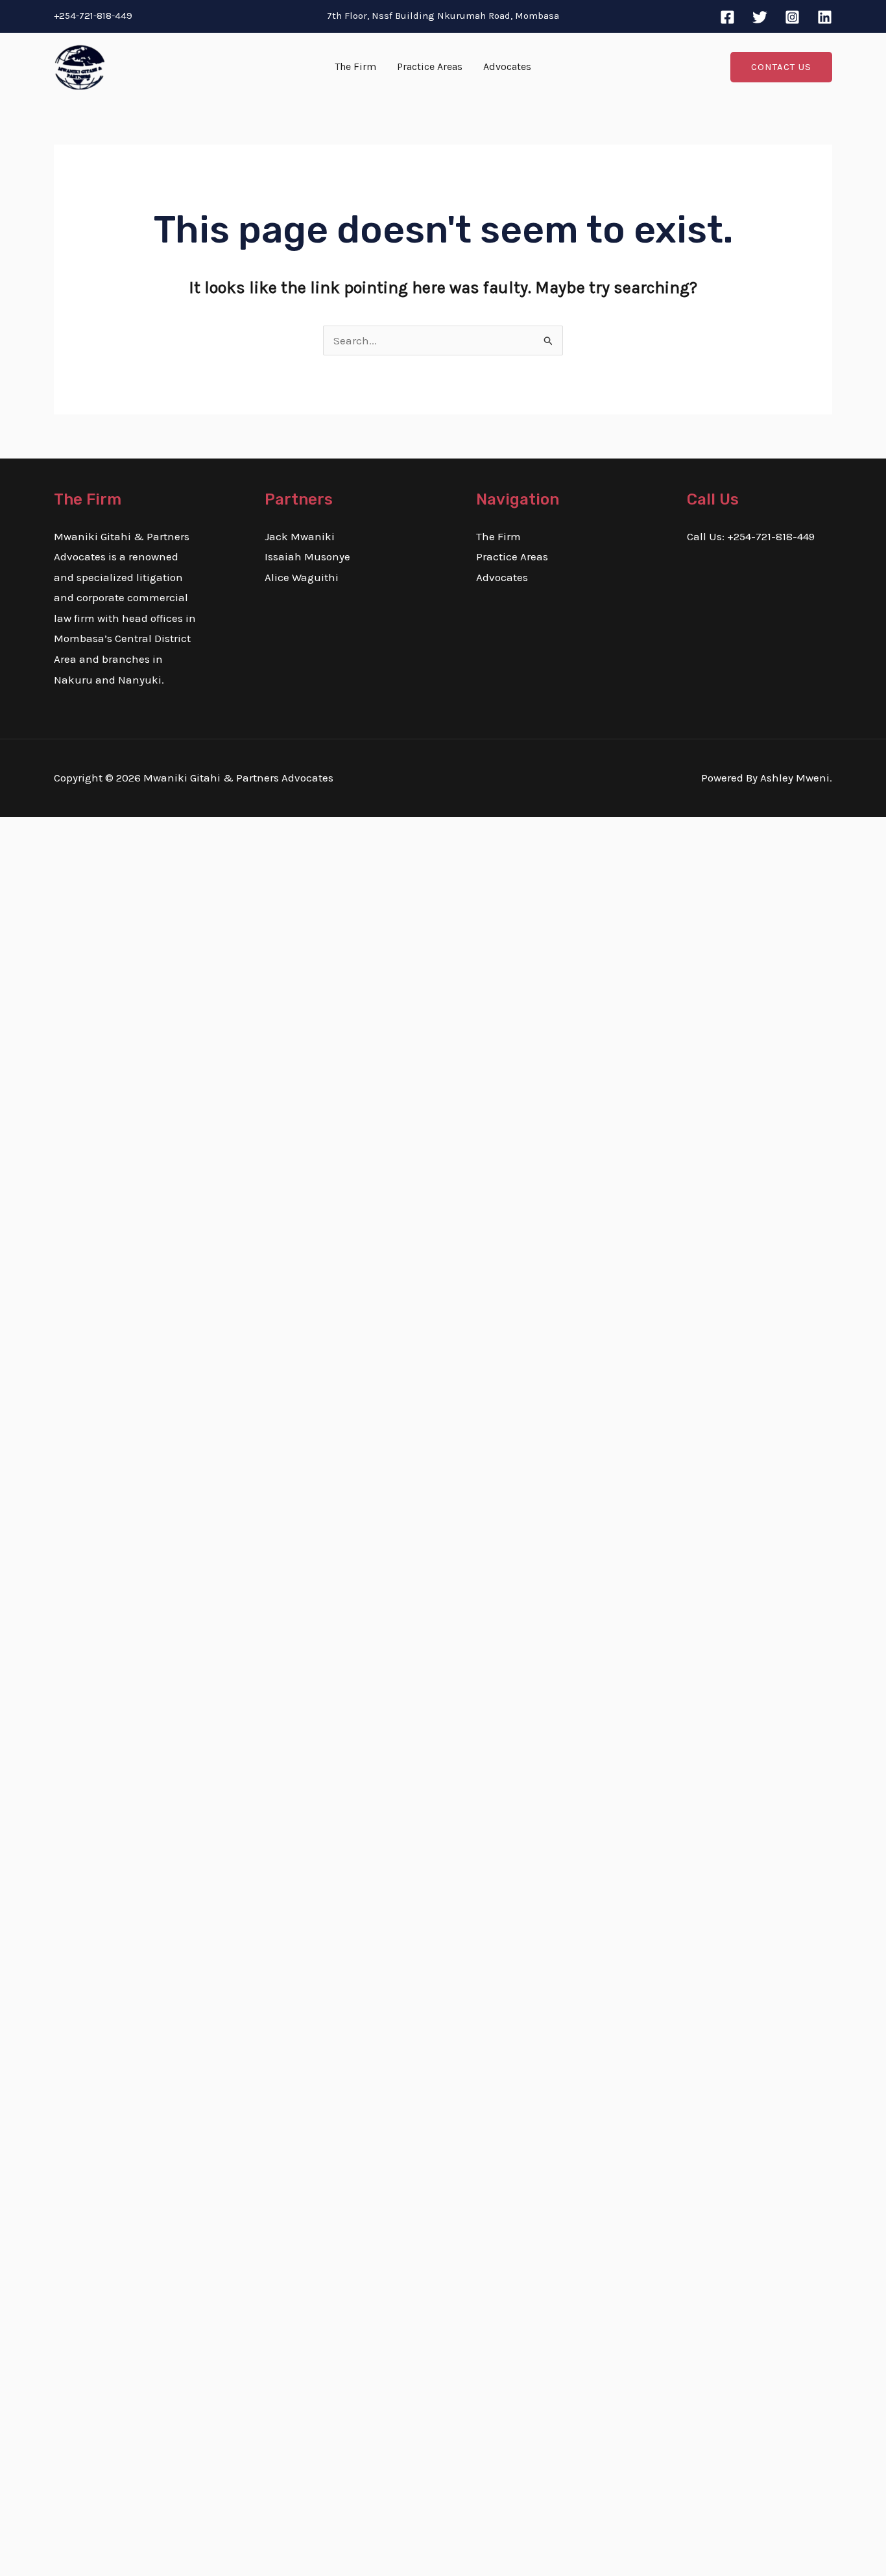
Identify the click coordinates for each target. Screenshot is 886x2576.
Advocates (507, 66)
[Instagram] (792, 17)
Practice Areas (430, 66)
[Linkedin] (825, 17)
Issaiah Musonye (307, 556)
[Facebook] (727, 17)
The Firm (355, 66)
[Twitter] (760, 17)
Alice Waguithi (302, 577)
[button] (781, 67)
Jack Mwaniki (300, 536)
